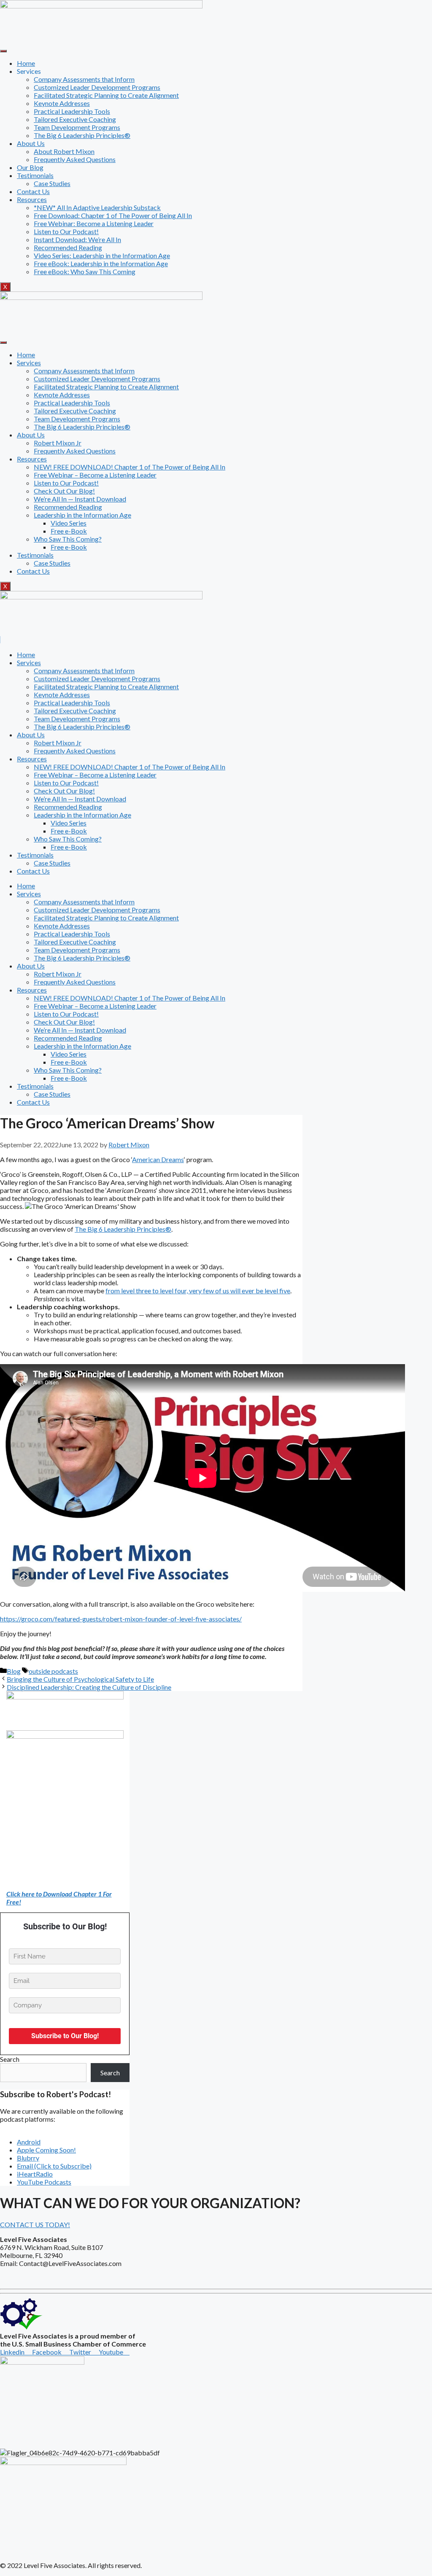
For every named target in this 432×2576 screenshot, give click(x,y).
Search (10, 2059)
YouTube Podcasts (44, 2182)
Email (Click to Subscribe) (54, 2166)
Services (29, 363)
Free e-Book (69, 531)
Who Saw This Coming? (68, 539)
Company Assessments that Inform (84, 79)
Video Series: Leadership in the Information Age (102, 255)
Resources (32, 199)
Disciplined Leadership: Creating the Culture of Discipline (89, 1687)
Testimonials (35, 175)
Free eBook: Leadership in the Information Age (101, 263)
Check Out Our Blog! (64, 491)
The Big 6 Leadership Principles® (82, 135)
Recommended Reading (68, 247)
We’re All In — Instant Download (80, 499)
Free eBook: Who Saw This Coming (85, 271)
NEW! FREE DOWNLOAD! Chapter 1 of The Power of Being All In (130, 467)
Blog (14, 1671)
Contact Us (33, 191)
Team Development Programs (77, 127)
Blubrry (28, 2158)
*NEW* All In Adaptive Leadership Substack (97, 207)
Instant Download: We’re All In (77, 239)
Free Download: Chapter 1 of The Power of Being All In (113, 215)
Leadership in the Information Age (82, 515)
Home (26, 63)
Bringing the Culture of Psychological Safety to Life (80, 1679)
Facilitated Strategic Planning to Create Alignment (106, 95)
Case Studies (52, 183)
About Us (31, 143)
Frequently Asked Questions (75, 159)
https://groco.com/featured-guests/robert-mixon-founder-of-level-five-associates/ (121, 1619)
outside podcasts (53, 1671)
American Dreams (158, 1159)
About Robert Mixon (64, 151)
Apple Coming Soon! (46, 2150)
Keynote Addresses (62, 103)
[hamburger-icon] (3, 51)
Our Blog (30, 167)
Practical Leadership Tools (72, 111)
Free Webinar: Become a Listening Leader (94, 223)
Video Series (69, 523)
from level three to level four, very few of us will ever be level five (198, 1291)
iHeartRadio (35, 2174)
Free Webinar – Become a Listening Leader (95, 475)
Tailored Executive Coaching (75, 119)
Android (29, 2142)
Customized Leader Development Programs (97, 87)
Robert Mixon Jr (58, 443)
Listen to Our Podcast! (66, 231)
